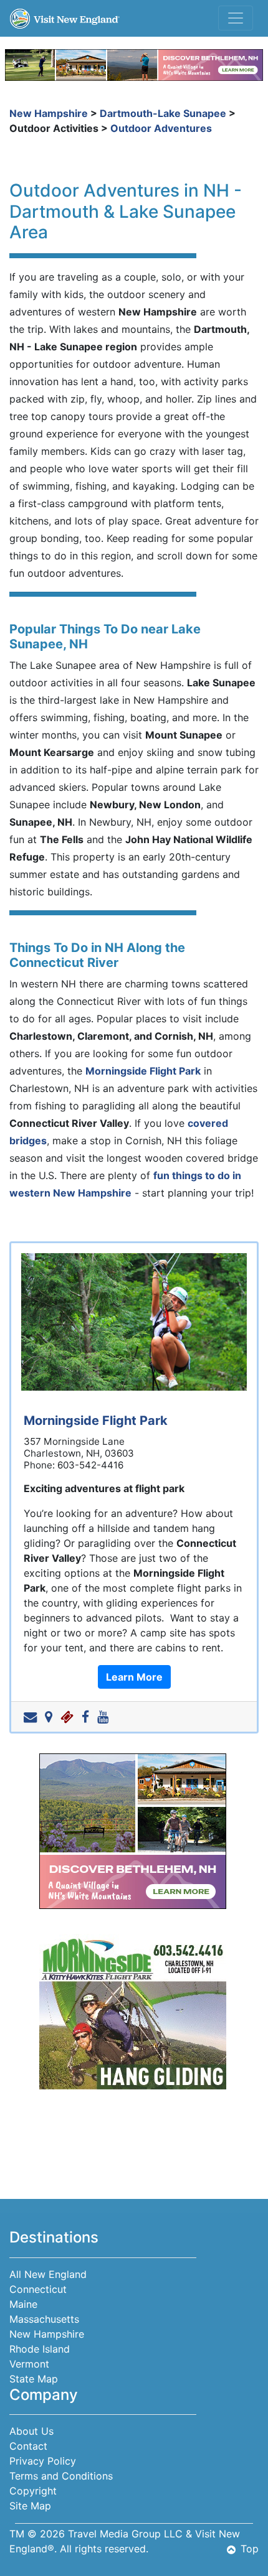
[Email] (33, 1717)
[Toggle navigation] (236, 18)
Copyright (33, 2491)
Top (250, 2549)
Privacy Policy (43, 2461)
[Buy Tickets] (69, 1717)
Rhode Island (40, 2349)
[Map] (51, 1717)
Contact (28, 2446)
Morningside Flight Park (143, 1071)
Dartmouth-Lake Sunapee (163, 113)
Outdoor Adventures (161, 128)
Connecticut (38, 2289)
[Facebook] (88, 1717)
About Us (31, 2431)
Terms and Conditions (61, 2476)
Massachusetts (44, 2319)
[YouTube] (105, 1717)
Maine (23, 2304)
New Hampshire (49, 113)
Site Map (30, 2506)
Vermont (29, 2364)
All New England (48, 2274)
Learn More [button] (134, 1677)
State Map (34, 2379)
